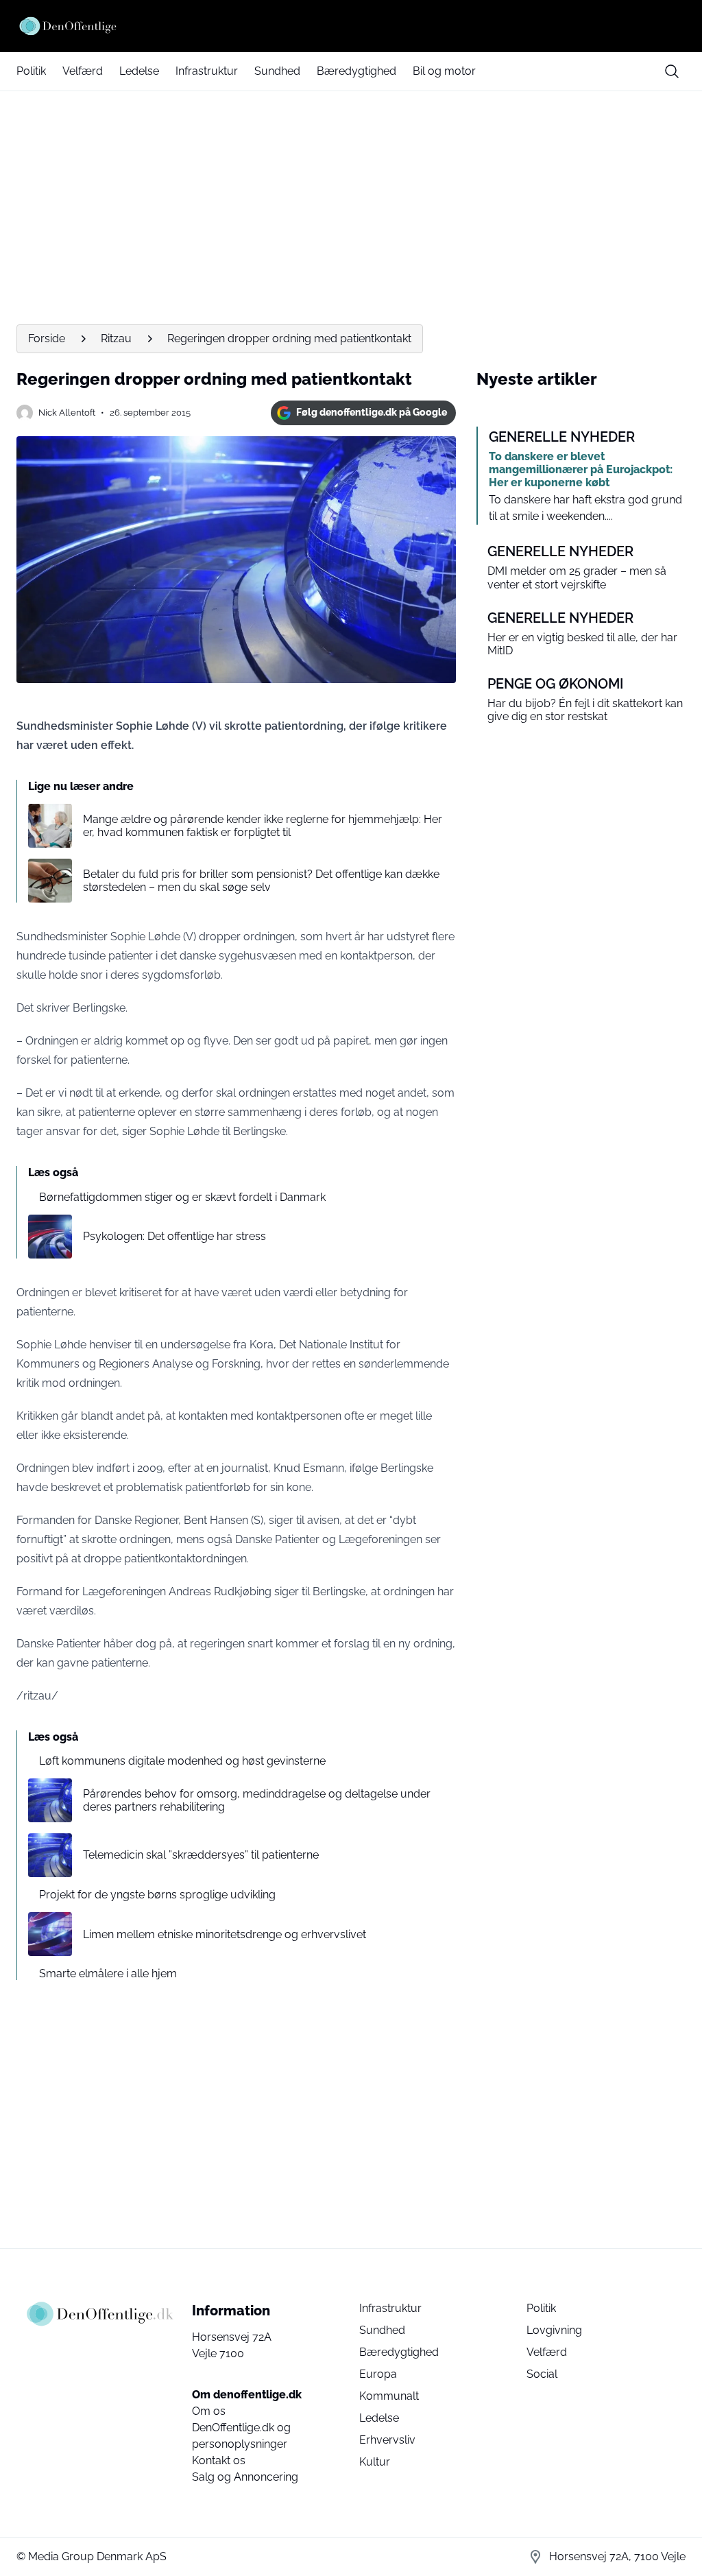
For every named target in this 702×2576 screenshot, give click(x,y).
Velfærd (83, 71)
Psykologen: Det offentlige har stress (174, 1236)
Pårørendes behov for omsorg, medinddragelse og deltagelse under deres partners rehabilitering (257, 1800)
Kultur (375, 2462)
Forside (47, 338)
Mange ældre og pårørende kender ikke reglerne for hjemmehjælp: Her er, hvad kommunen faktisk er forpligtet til (263, 826)
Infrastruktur (207, 71)
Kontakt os (219, 2460)
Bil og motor (444, 71)
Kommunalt (389, 2396)
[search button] (672, 71)
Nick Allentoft (67, 413)
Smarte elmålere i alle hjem (108, 1973)
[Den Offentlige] (351, 26)
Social (542, 2374)
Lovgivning (554, 2330)
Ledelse (139, 71)
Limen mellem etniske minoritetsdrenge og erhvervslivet (225, 1934)
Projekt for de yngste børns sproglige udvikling (157, 1895)
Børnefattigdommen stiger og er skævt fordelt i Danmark (182, 1197)
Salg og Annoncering (245, 2477)
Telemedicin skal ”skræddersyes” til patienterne (201, 1855)
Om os (209, 2411)
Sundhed (277, 71)
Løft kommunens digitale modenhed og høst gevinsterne (182, 1761)
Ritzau (116, 338)
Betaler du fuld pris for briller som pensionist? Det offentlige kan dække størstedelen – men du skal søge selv (261, 881)
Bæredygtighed (356, 71)
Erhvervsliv (387, 2440)
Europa (378, 2374)
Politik (31, 71)
